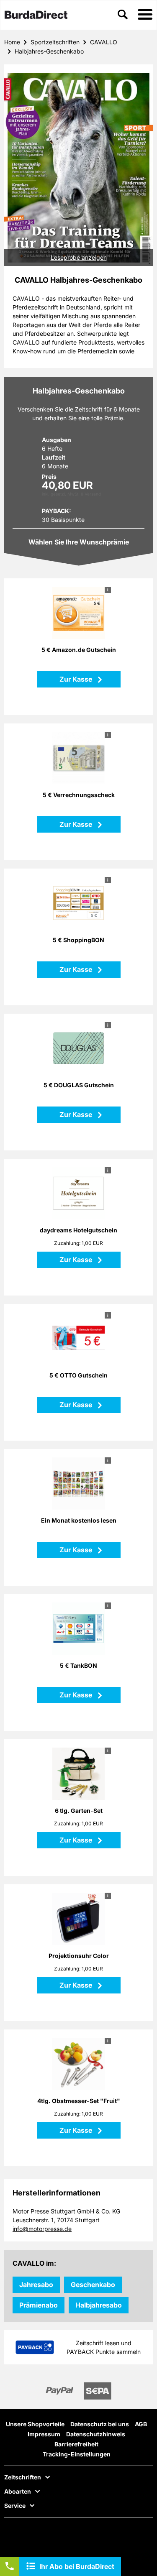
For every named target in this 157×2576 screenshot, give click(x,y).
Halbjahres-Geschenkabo (49, 51)
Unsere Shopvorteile (35, 2424)
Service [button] (15, 2506)
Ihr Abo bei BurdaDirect (77, 2566)
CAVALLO (104, 42)
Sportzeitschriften (55, 42)
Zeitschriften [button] (23, 2477)
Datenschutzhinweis (96, 2434)
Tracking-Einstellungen (77, 2454)
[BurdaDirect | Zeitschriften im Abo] (36, 15)
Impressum (44, 2434)
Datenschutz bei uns (100, 2424)
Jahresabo (36, 2285)
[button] (145, 15)
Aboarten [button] (18, 2492)
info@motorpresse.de (42, 2229)
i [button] (108, 590)
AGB (141, 2424)
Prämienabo (39, 2305)
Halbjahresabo (99, 2305)
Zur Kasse (77, 679)
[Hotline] (10, 2566)
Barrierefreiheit (76, 2444)
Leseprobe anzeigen (79, 257)
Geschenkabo (93, 2285)
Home (12, 42)
